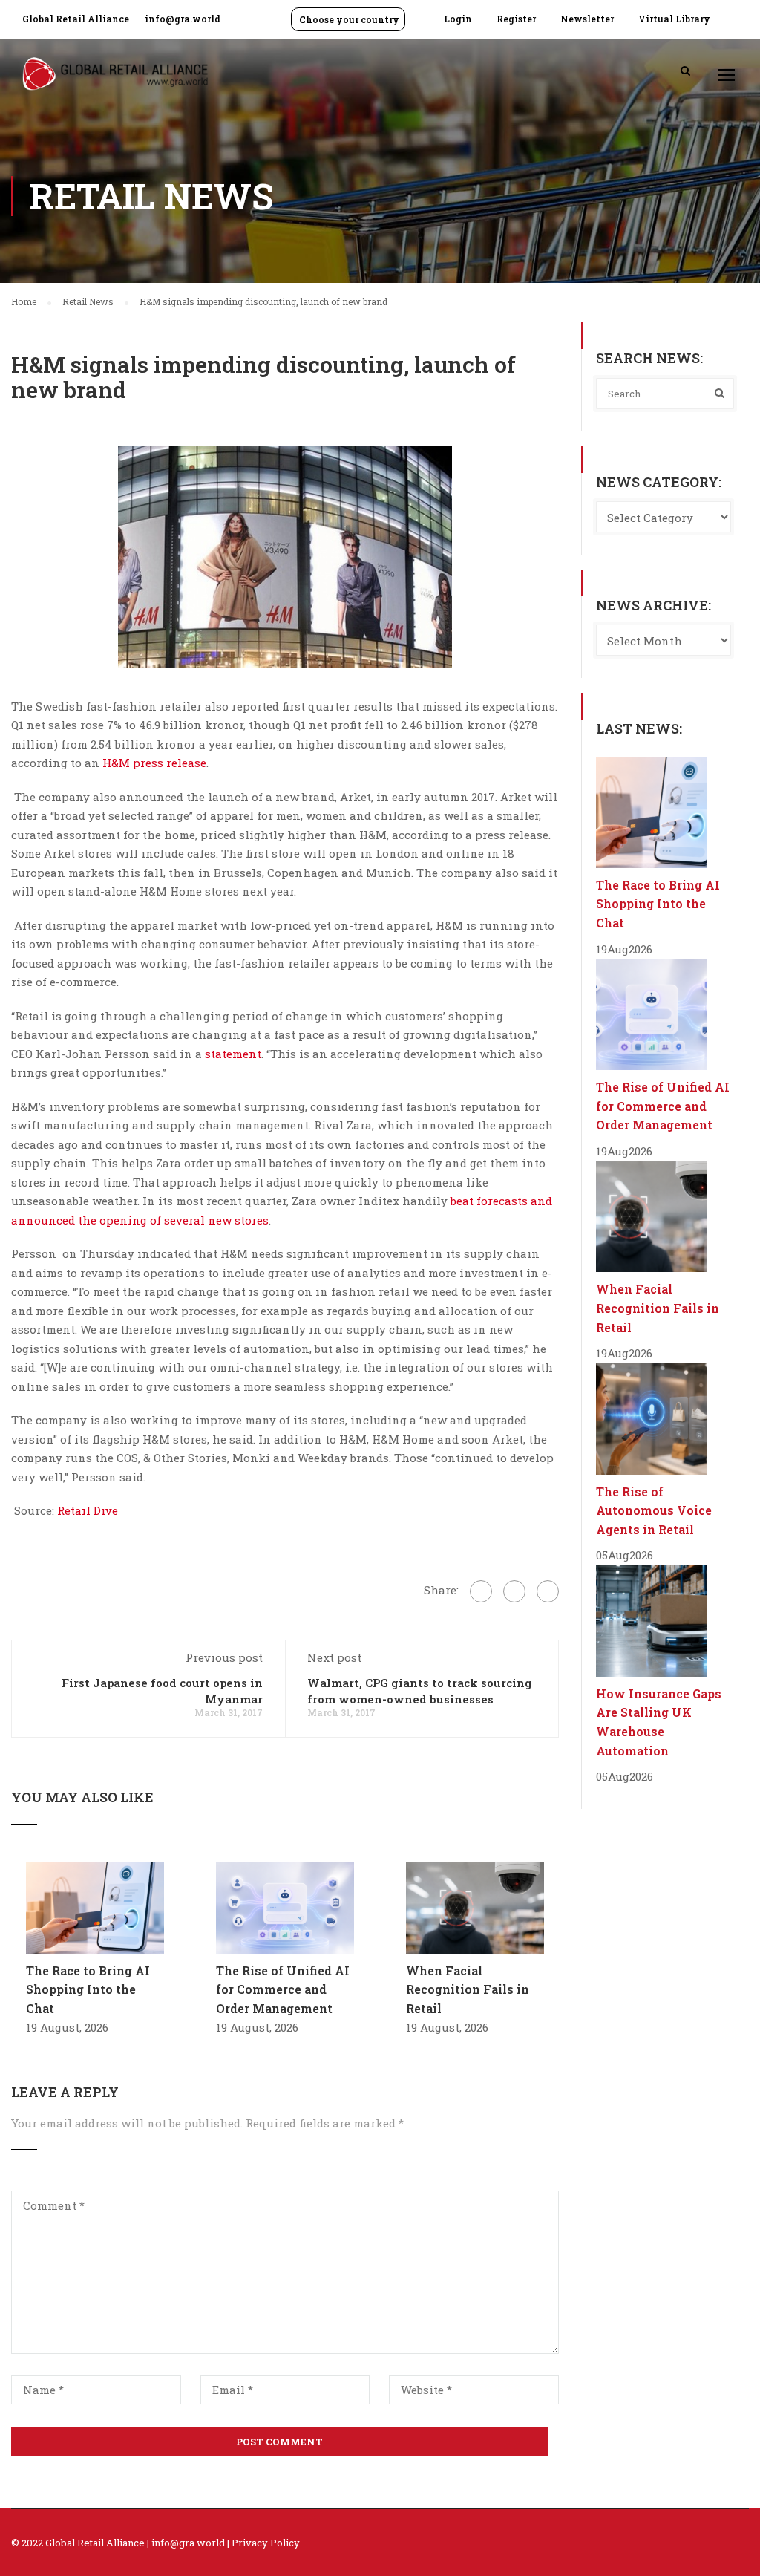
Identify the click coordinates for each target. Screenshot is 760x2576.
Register (516, 19)
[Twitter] (514, 1591)
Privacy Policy (266, 2543)
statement (233, 1054)
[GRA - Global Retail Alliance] (115, 81)
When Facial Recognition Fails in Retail (468, 1989)
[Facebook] (481, 1591)
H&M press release (154, 763)
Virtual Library (674, 19)
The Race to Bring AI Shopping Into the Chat (88, 1989)
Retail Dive (88, 1510)
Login (458, 19)
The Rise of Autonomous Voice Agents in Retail (654, 1510)
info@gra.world (183, 19)
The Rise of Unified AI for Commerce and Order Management (283, 1989)
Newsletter (587, 19)
